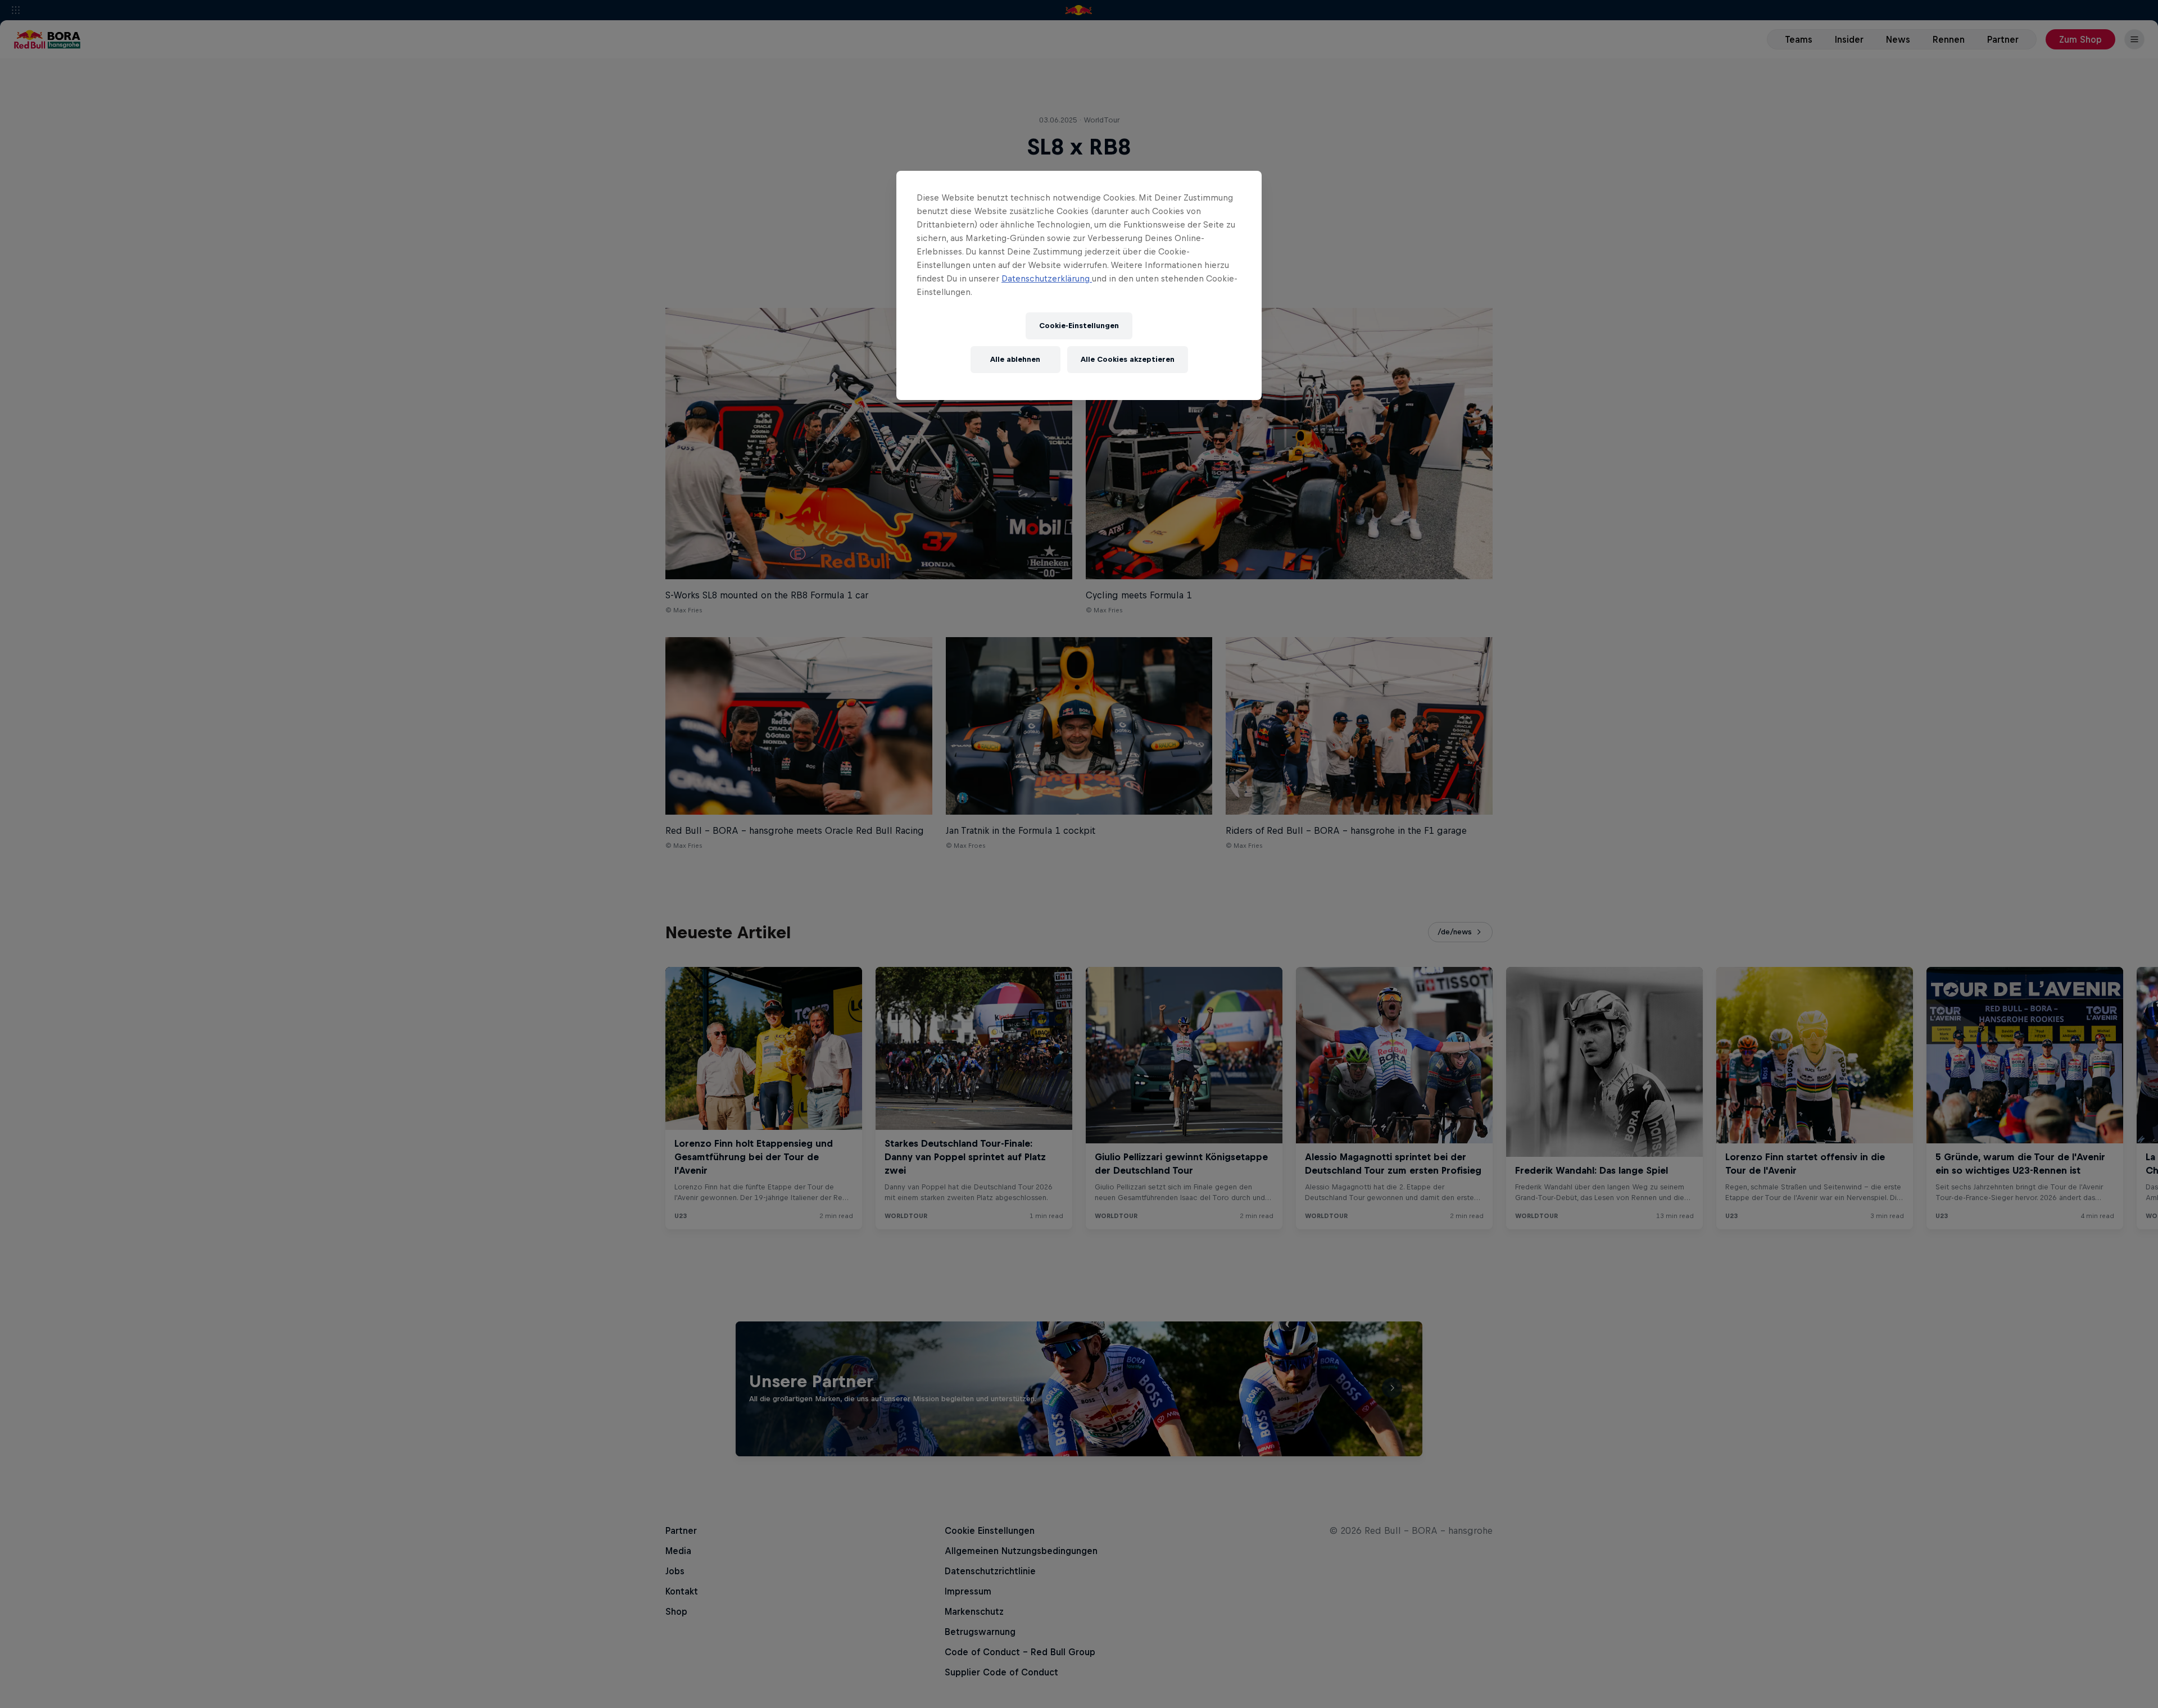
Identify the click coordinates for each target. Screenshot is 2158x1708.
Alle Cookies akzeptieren (1128, 359)
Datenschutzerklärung (1047, 278)
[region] (1079, 285)
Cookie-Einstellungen (1079, 326)
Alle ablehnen (1015, 359)
